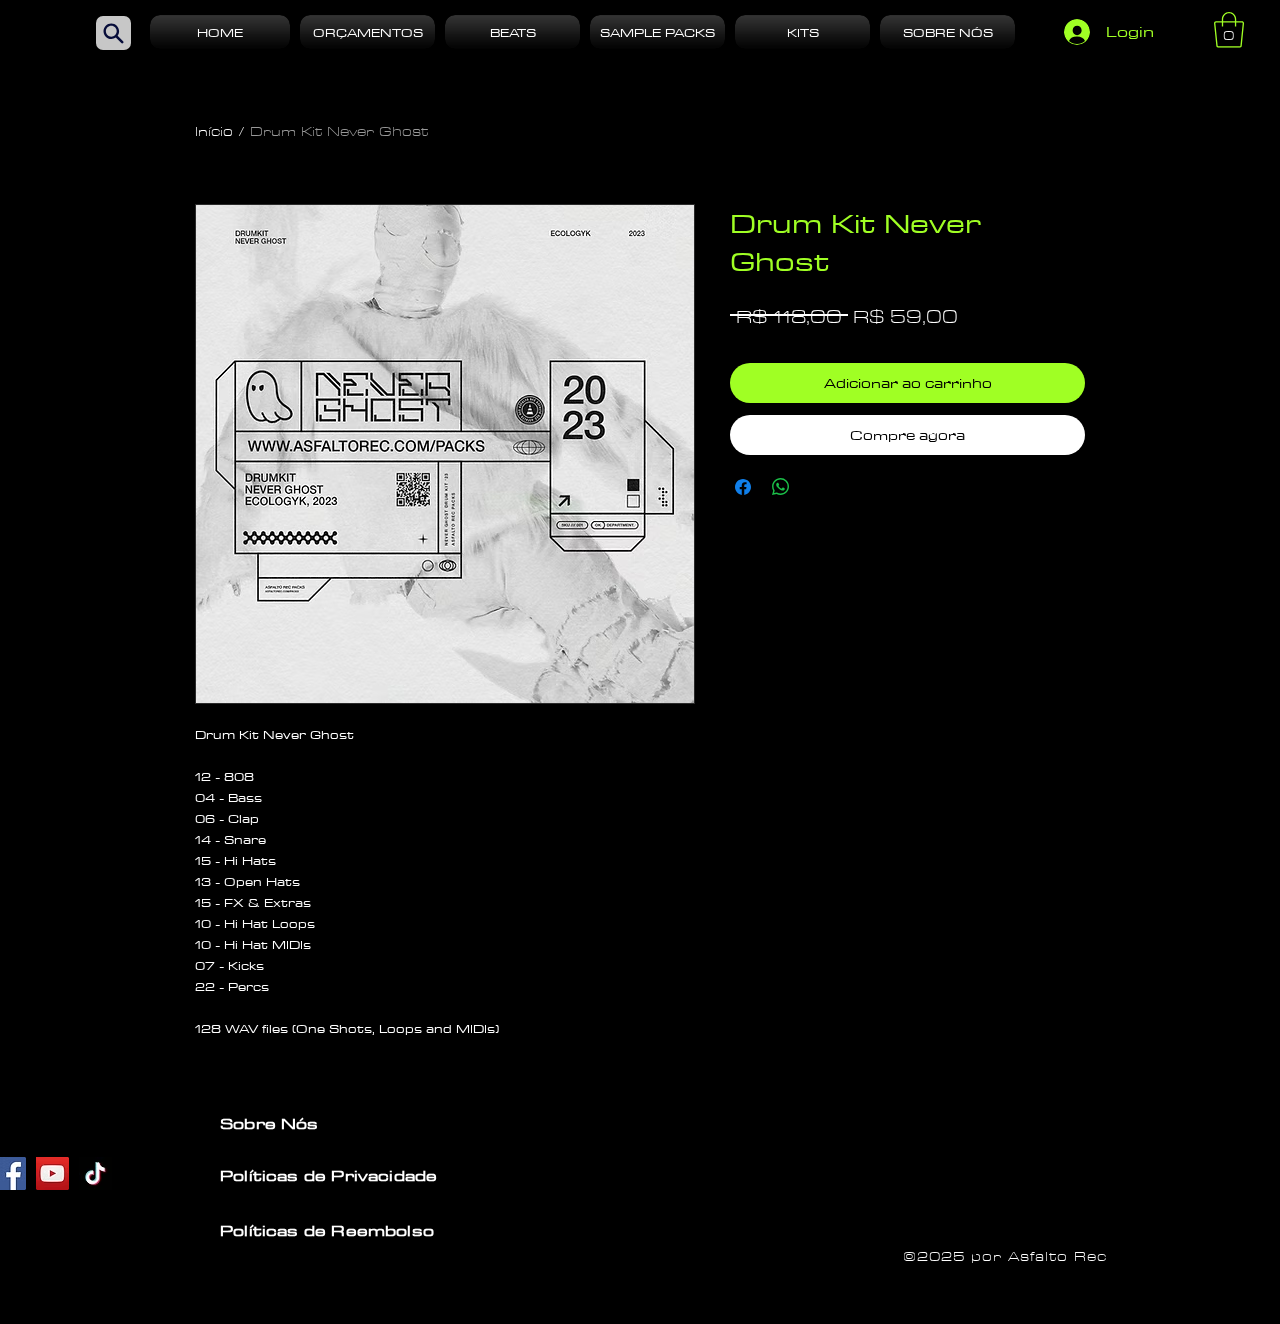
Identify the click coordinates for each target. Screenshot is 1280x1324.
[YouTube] (52, 1173)
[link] (1229, 30)
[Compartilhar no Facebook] (743, 487)
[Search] (113, 33)
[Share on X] (819, 487)
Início (214, 131)
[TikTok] (95, 1173)
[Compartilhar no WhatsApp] (781, 487)
